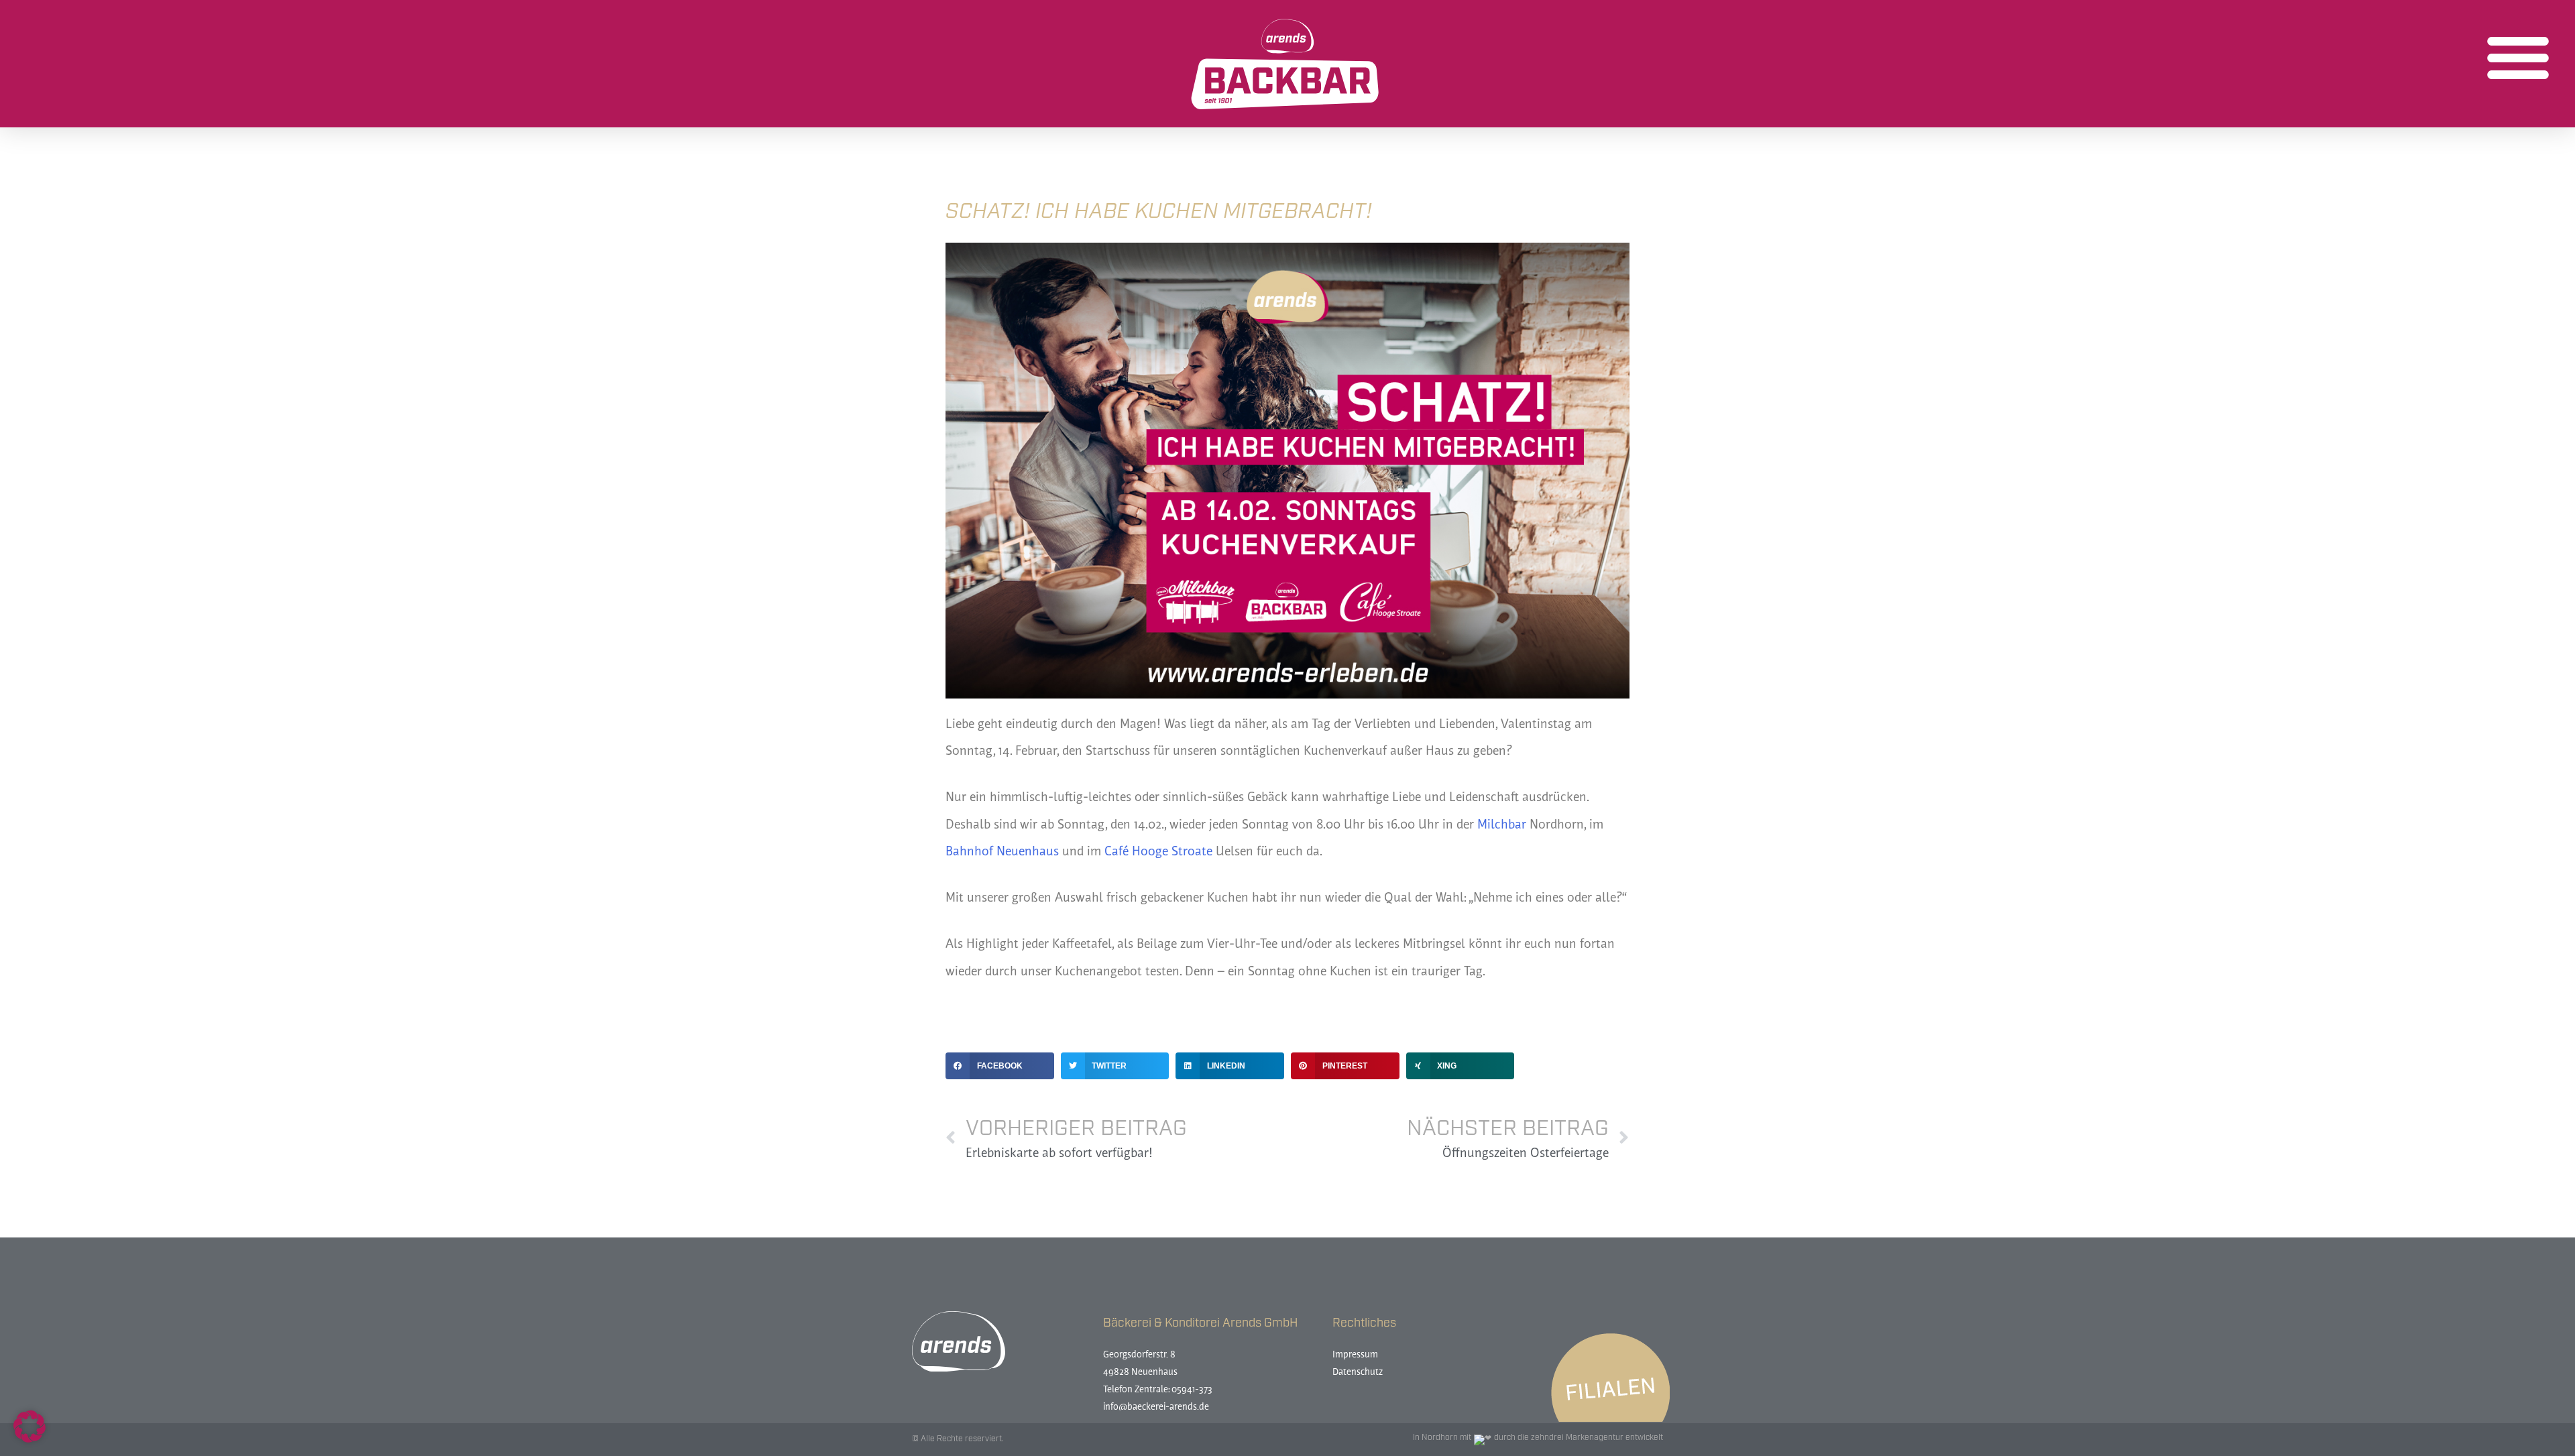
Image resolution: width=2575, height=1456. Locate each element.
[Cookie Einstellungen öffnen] (30, 1439)
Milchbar (1502, 826)
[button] (2518, 57)
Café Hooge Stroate (1158, 852)
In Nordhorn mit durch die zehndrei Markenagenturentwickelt (1538, 1438)
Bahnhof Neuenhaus (1002, 852)
